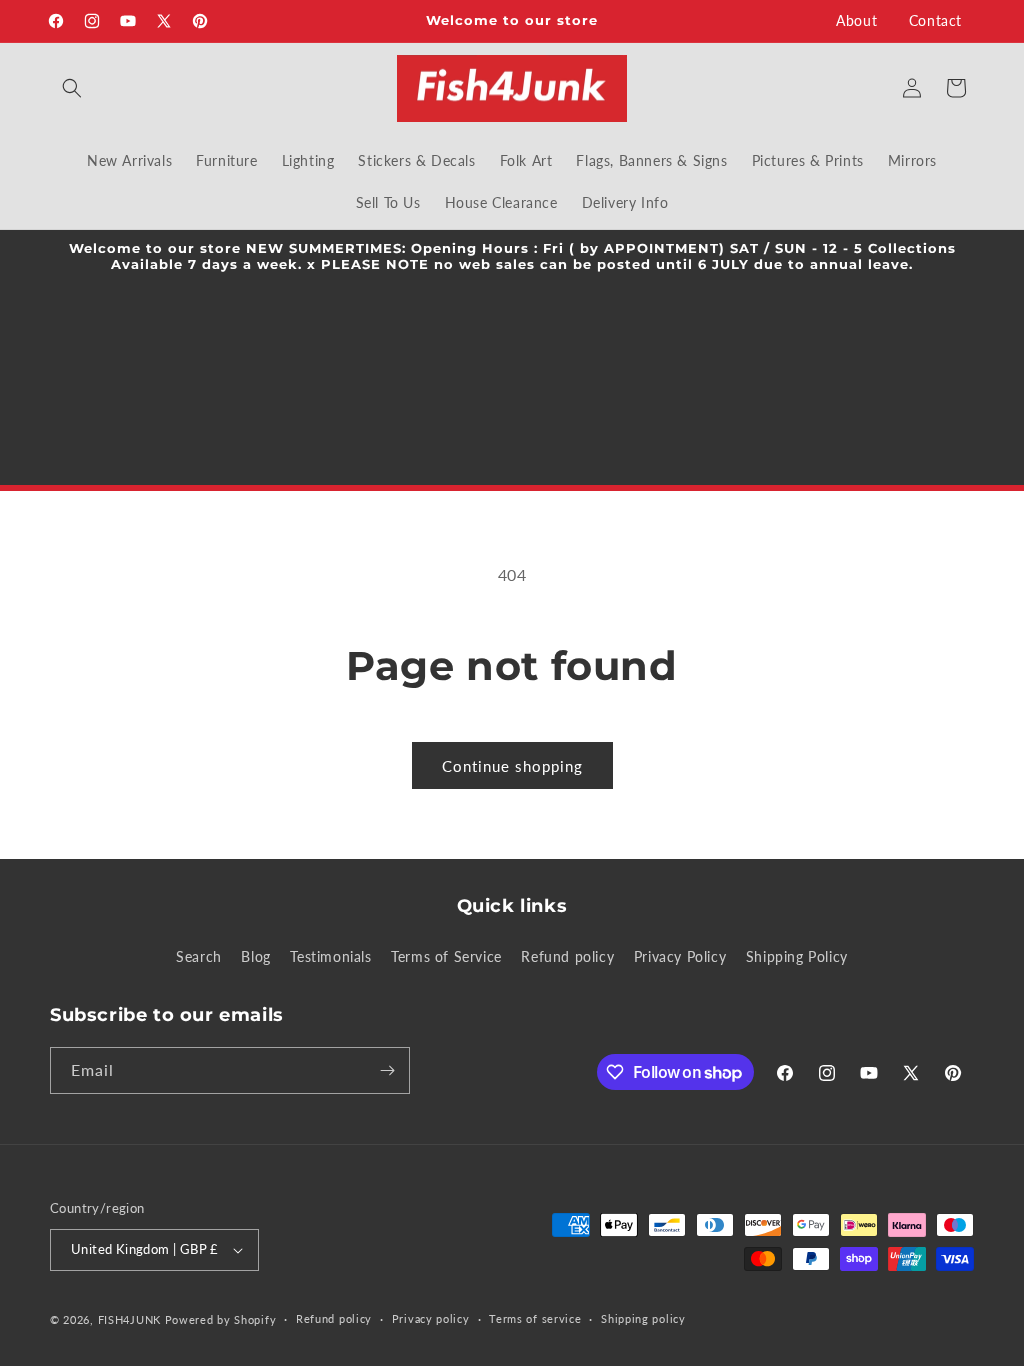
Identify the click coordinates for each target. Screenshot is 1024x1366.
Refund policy (567, 956)
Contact (935, 20)
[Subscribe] (387, 1070)
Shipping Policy (797, 956)
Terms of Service (446, 956)
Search (199, 956)
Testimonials (330, 956)
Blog (255, 956)
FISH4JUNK (129, 1319)
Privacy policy (431, 1318)
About (856, 20)
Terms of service (535, 1318)
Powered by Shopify (221, 1319)
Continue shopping (512, 766)
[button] (72, 88)
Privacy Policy (680, 956)
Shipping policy (643, 1318)
